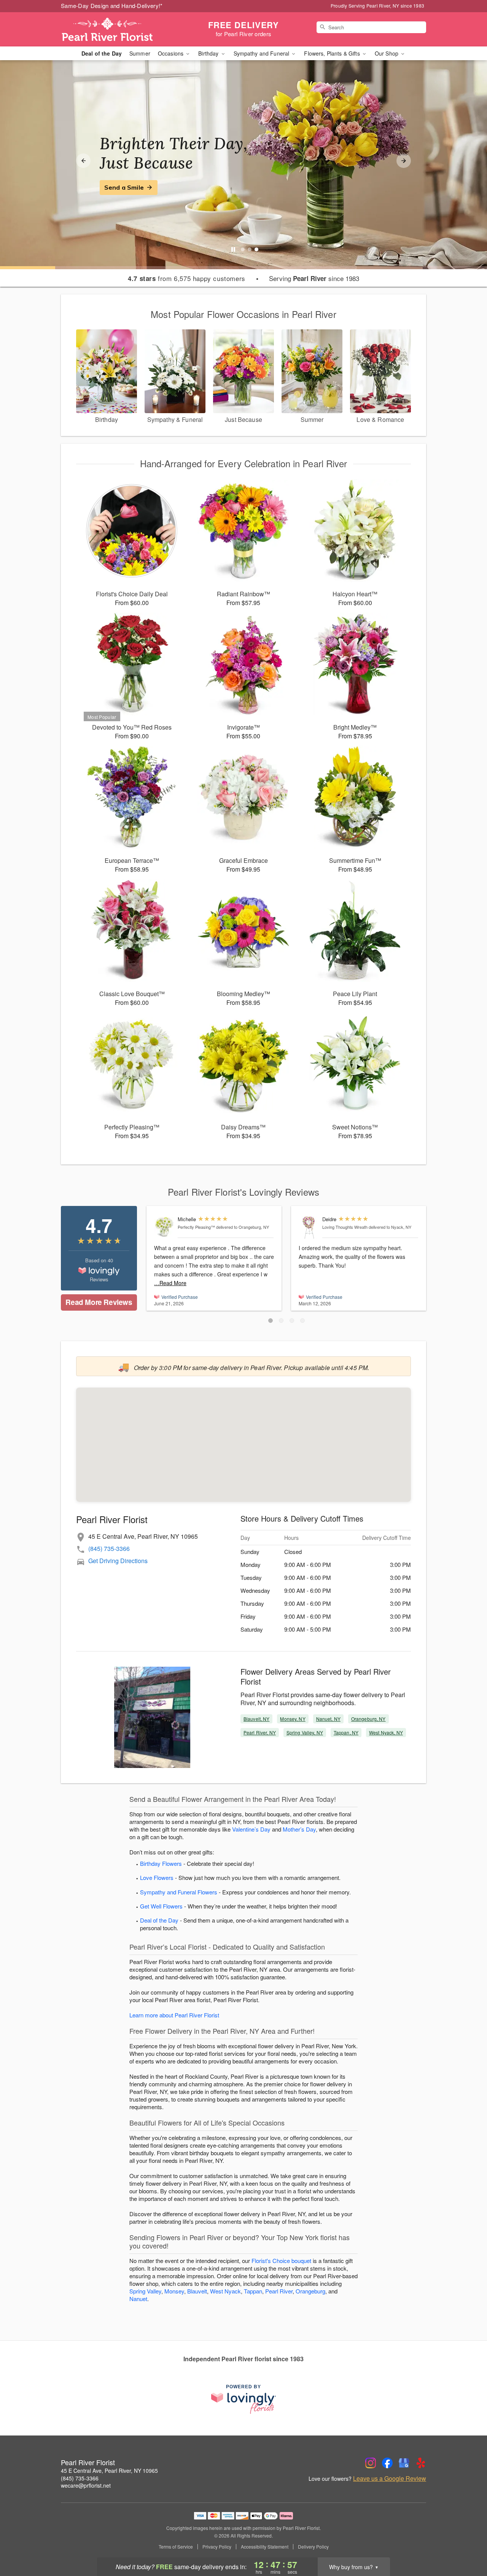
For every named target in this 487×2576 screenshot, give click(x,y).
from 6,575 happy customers (187, 278)
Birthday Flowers (161, 1863)
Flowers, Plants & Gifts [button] (333, 53)
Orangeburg (310, 2291)
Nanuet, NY (328, 1719)
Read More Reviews (99, 1302)
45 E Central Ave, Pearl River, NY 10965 (109, 2471)
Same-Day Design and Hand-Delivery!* (112, 6)
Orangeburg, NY (368, 1719)
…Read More (170, 1283)
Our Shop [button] (387, 53)
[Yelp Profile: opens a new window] (421, 2463)
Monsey (174, 2291)
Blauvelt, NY (256, 1719)
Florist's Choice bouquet (281, 2261)
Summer (140, 53)
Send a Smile (124, 187)
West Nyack (225, 2291)
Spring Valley (145, 2291)
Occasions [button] (171, 53)
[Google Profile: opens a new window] (404, 2463)
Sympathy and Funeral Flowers (179, 1892)
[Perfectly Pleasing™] (164, 1227)
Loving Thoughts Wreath (345, 1227)
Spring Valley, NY (305, 1732)
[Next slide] (404, 161)
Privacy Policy (217, 2547)
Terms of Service (176, 2547)
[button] (271, 1321)
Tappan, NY (346, 1732)
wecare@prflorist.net (86, 2485)
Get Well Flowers (161, 1906)
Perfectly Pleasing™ (196, 1227)
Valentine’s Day (251, 1829)
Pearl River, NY (260, 1732)
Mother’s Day (299, 1829)
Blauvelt (197, 2291)
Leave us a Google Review (390, 2479)
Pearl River (279, 2291)
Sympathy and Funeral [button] (262, 53)
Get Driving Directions (118, 1561)
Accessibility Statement (265, 2547)
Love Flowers (157, 1877)
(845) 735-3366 (109, 1548)
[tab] (243, 249)
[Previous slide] (83, 161)
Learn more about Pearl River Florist (174, 2015)
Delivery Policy (313, 2547)
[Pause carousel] (233, 249)
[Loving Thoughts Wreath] (309, 1227)
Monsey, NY (293, 1719)
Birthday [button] (209, 53)
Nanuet (138, 2299)
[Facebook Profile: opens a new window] (387, 2463)
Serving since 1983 (314, 278)
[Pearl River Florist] (116, 29)
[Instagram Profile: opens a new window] (371, 2463)
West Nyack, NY (386, 1732)
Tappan (253, 2291)
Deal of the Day (102, 53)
